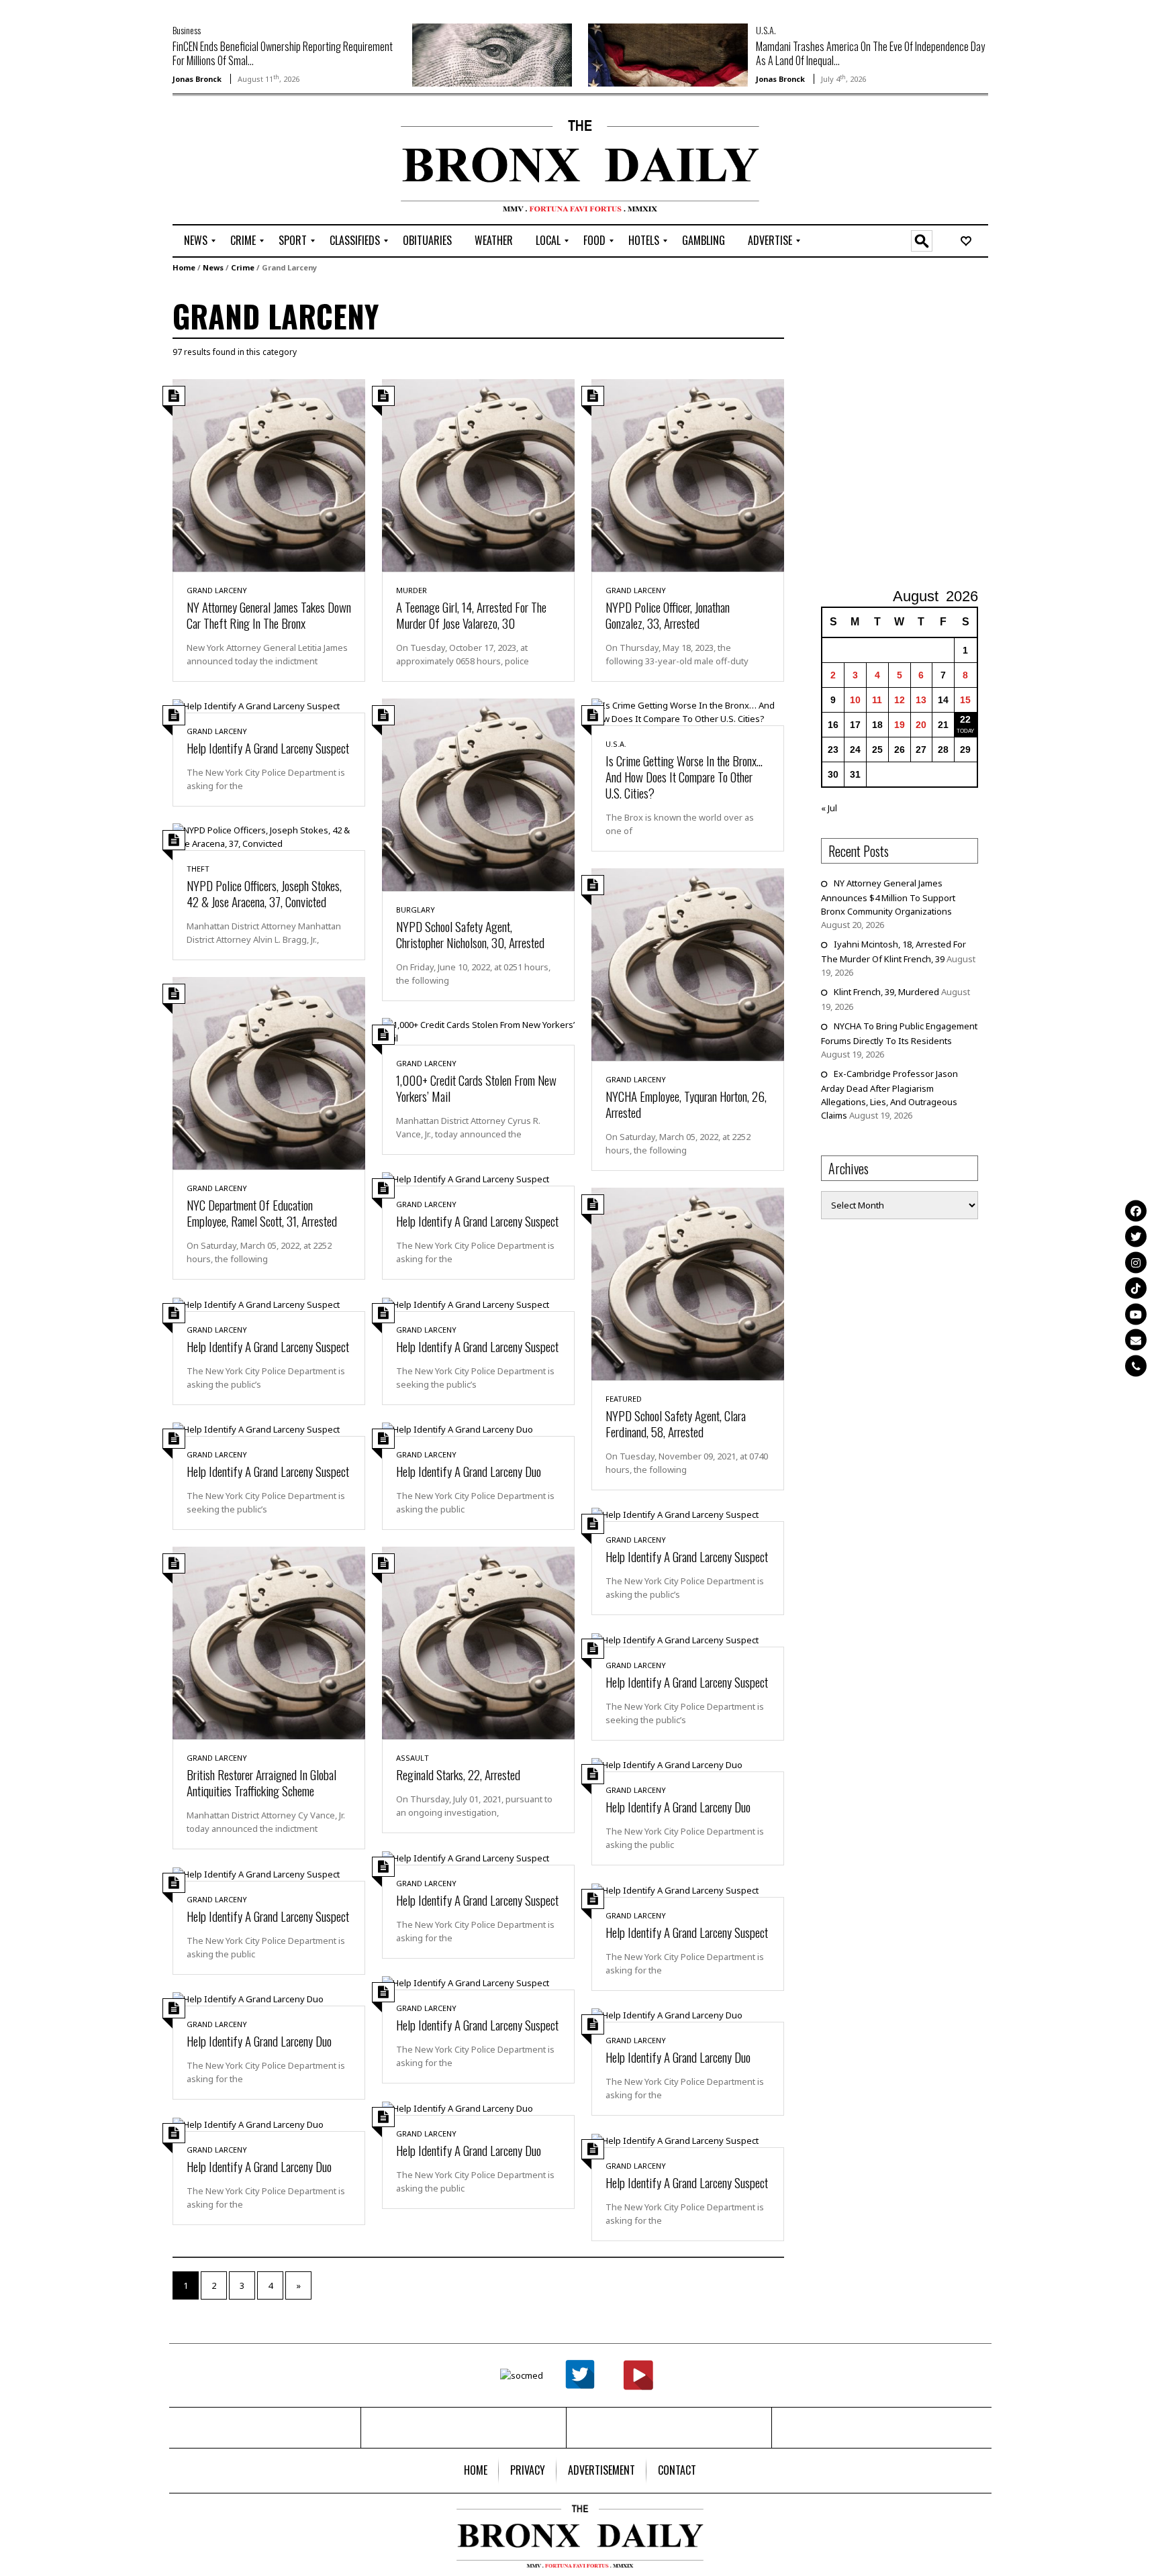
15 (965, 700)
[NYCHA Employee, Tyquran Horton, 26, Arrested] (688, 964)
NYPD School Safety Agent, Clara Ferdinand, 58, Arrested (676, 1423)
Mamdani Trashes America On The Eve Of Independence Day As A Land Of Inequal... (870, 53)
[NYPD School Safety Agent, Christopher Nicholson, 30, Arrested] (478, 794)
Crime (243, 267)
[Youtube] (1136, 1314)
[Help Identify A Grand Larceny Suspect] (256, 705)
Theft (198, 869)
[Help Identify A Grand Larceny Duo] (457, 1429)
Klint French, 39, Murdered (886, 992)
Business (187, 30)
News (213, 267)
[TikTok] (1136, 1288)
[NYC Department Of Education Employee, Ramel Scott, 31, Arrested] (269, 1072)
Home (184, 267)
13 (921, 700)
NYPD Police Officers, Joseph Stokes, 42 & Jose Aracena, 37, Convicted (264, 893)
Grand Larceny (217, 590)
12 (900, 700)
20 (921, 725)
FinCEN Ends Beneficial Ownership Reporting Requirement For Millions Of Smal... (283, 53)
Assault (413, 1758)
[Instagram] (1136, 1262)
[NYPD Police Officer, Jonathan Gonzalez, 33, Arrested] (688, 474)
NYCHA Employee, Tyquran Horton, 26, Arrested (686, 1104)
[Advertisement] (251, 162)
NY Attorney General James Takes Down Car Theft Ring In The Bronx (269, 615)
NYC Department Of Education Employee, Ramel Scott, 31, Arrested (262, 1213)
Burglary (416, 910)
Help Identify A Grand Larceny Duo (469, 1471)
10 (855, 700)
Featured (624, 1399)
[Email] (1136, 1340)
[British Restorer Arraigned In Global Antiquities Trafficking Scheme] (269, 1642)
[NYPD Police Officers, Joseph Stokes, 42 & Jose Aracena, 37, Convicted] (269, 836)
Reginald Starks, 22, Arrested (458, 1774)
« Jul (829, 808)
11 (877, 700)
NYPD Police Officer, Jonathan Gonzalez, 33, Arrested (668, 615)
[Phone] (1136, 1366)
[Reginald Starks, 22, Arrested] (478, 1642)
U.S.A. (766, 30)
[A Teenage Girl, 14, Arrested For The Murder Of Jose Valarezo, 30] (478, 474)
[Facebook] (1136, 1210)
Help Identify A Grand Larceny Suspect (268, 748)
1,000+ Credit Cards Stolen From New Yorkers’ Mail (476, 1088)
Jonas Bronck (197, 79)
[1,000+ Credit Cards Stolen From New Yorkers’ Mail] (478, 1030)
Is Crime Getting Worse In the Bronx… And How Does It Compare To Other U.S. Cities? (684, 776)
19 (900, 725)
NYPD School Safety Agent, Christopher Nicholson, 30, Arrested (470, 934)
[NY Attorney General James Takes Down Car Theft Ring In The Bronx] (269, 474)
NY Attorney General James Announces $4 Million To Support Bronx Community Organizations (888, 897)
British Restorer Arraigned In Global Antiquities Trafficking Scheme (261, 1782)
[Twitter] (1136, 1237)
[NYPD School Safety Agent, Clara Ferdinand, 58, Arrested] (688, 1283)
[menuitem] (196, 241)
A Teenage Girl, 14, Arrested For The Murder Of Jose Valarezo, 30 (471, 615)
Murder (412, 590)
